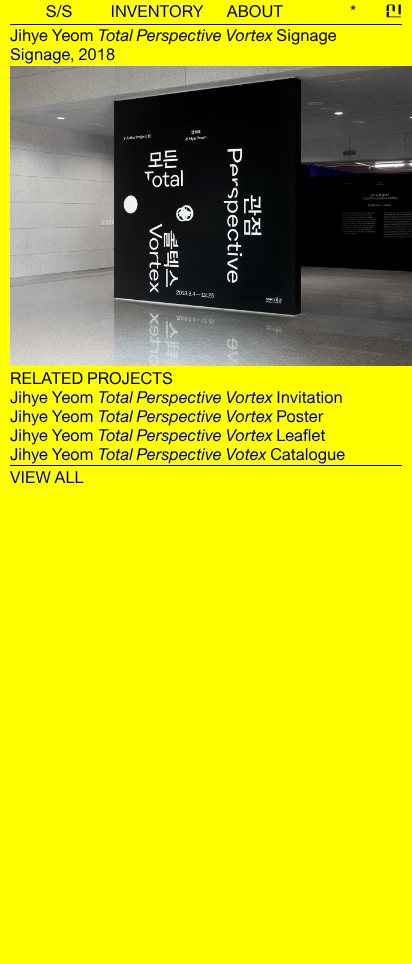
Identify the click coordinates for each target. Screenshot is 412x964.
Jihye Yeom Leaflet (167, 435)
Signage (40, 54)
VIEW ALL (47, 477)
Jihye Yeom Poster (166, 416)
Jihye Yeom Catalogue (177, 454)
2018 (96, 54)
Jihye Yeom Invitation (176, 397)
